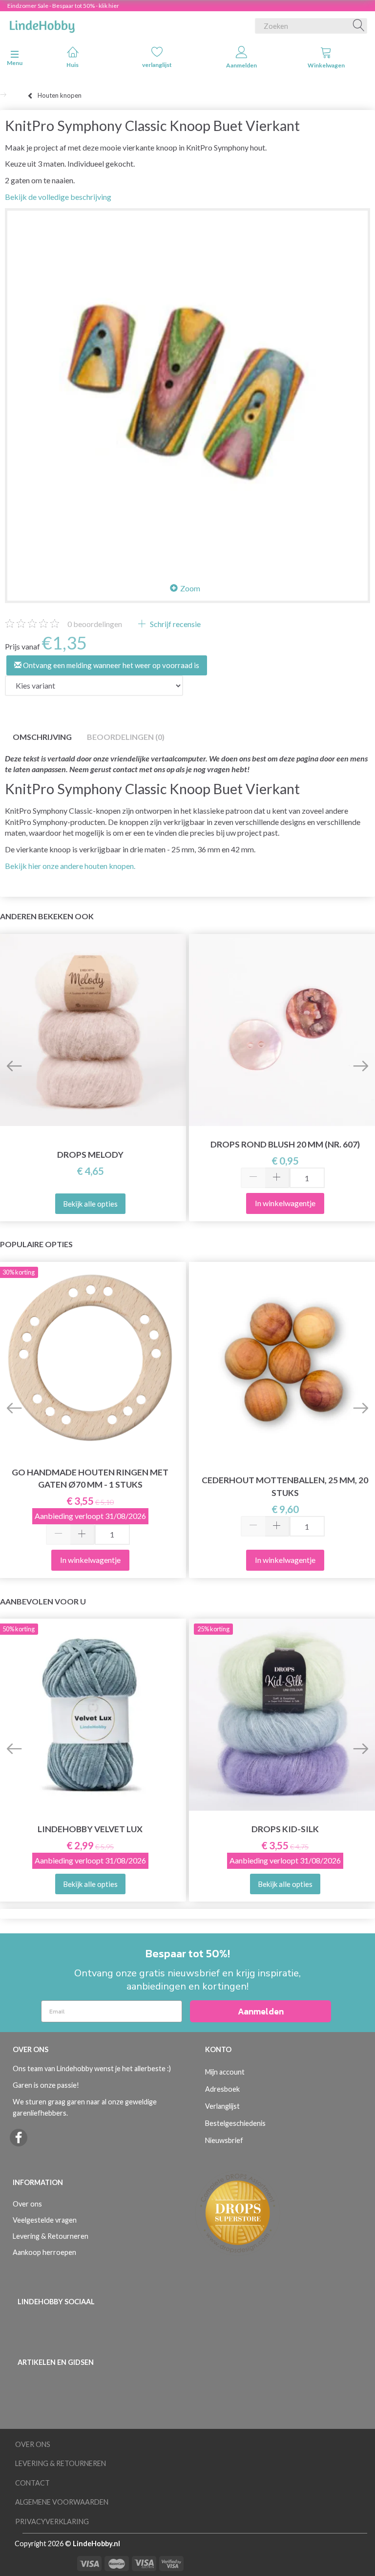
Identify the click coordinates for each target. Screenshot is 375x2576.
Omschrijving (42, 737)
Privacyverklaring (52, 2522)
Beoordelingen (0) (126, 737)
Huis (73, 65)
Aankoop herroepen (44, 2252)
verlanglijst (157, 65)
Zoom (190, 588)
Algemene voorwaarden (62, 2502)
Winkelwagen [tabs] (326, 65)
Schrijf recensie (175, 624)
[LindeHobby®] (42, 24)
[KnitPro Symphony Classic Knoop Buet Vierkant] (187, 391)
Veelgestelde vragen (45, 2220)
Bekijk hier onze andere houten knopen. (70, 866)
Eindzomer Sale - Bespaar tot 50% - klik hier (63, 6)
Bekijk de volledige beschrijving (58, 197)
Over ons (27, 2204)
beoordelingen (95, 624)
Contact (32, 2483)
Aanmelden (241, 65)
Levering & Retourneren (51, 2236)
